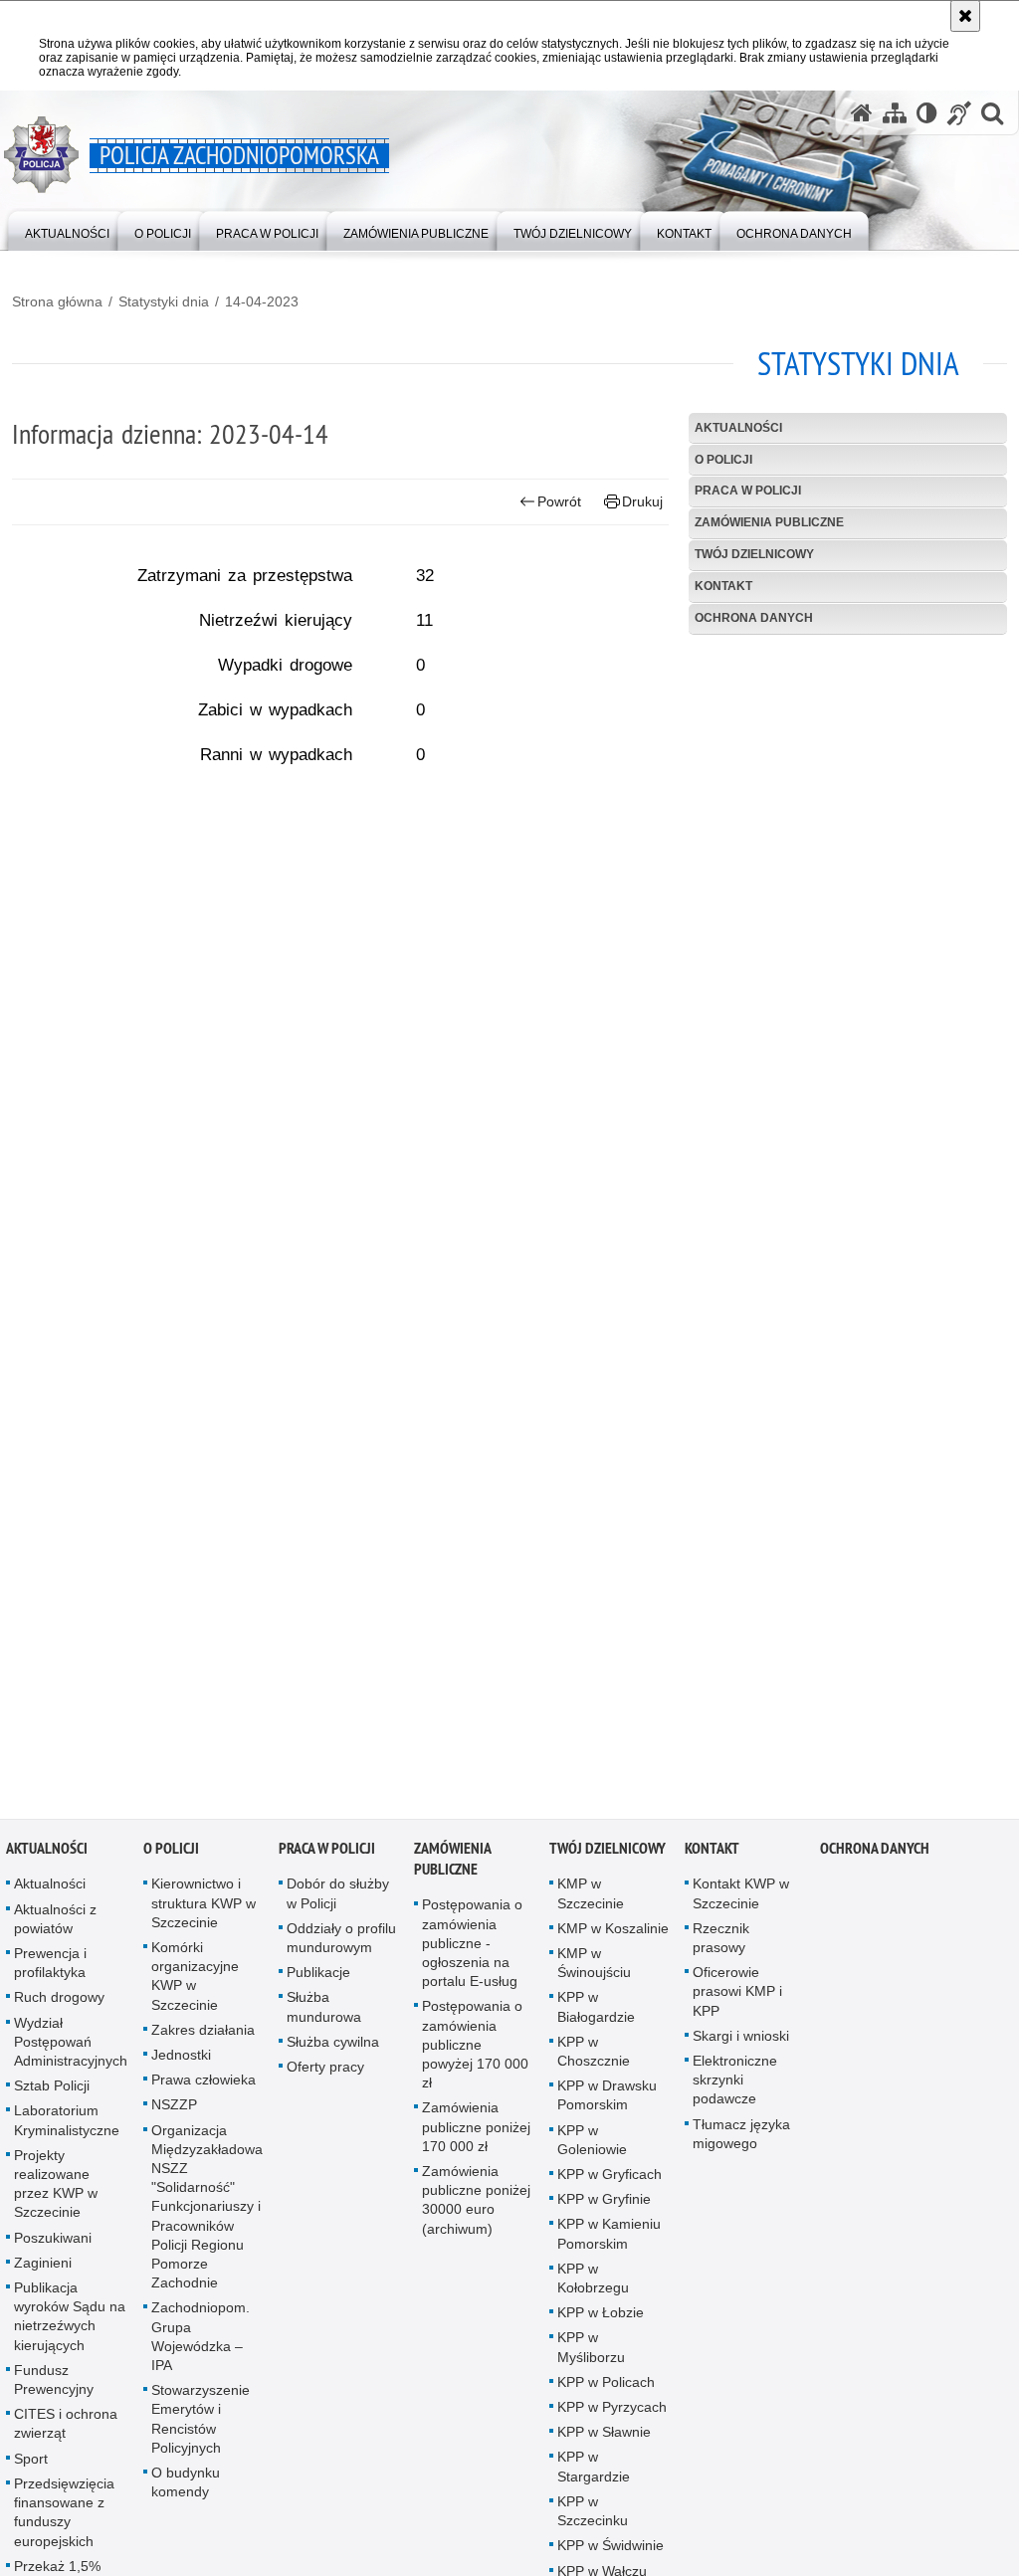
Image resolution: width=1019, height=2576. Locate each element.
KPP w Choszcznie (594, 2059)
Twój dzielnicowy (754, 554)
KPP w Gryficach (610, 2182)
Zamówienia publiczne (769, 522)
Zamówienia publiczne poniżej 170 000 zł (476, 2134)
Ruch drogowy (59, 2005)
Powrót (559, 501)
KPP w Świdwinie (611, 2553)
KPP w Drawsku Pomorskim (607, 2103)
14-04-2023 (262, 301)
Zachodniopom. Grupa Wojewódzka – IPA (201, 2344)
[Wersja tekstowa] (927, 113)
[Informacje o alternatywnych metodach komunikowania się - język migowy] (959, 113)
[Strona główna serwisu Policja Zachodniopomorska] (862, 113)
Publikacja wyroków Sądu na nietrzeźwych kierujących (70, 2324)
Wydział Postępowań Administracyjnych (71, 2050)
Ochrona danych (754, 618)
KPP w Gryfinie (604, 2207)
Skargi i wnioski (741, 2044)
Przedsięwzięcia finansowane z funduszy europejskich (64, 2520)
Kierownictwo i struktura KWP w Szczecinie (204, 1910)
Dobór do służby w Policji (338, 1901)
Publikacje (318, 1980)
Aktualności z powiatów (55, 1927)
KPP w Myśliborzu (591, 2355)
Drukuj (642, 501)
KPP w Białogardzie (596, 2014)
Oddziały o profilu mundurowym (341, 1946)
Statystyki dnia (164, 301)
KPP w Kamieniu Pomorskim (609, 2241)
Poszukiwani (53, 2246)
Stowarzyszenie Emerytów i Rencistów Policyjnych (201, 2427)
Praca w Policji (748, 491)
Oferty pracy (325, 2075)
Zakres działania (203, 2038)
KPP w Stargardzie (594, 2474)
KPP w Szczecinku (593, 2519)
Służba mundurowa (324, 2014)
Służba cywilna (333, 2050)
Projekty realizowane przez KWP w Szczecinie (56, 2192)
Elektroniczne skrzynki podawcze (735, 2087)
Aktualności (738, 428)
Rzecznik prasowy (721, 1946)
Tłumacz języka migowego (741, 2142)
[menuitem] (67, 229)
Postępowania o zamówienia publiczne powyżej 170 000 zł (475, 2052)
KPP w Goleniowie (592, 2148)
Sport (31, 2467)
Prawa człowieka (204, 2087)
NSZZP (174, 2112)
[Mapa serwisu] (895, 113)
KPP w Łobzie (601, 2320)
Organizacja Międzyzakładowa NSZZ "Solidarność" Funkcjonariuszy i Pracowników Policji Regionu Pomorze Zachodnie (207, 2215)
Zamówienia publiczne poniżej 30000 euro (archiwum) (476, 2208)
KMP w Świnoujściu (594, 1971)
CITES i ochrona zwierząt (66, 2431)
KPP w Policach (606, 2390)
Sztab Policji (52, 2093)
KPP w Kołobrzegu (593, 2286)
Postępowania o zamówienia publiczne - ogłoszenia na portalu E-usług (472, 1951)
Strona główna (57, 301)
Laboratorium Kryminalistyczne (67, 2128)
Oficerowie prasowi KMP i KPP (737, 1999)
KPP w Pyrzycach (612, 2415)
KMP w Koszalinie (613, 1936)
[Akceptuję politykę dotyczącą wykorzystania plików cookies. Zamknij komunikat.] (965, 16)
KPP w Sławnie (604, 2440)
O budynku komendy (186, 2490)
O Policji (723, 460)
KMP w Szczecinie (591, 1901)
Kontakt (723, 586)
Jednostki (181, 2063)
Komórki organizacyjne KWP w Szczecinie (195, 1984)
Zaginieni (43, 2271)
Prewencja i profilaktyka (50, 1971)
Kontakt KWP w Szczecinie (741, 1901)
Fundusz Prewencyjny (54, 2387)
